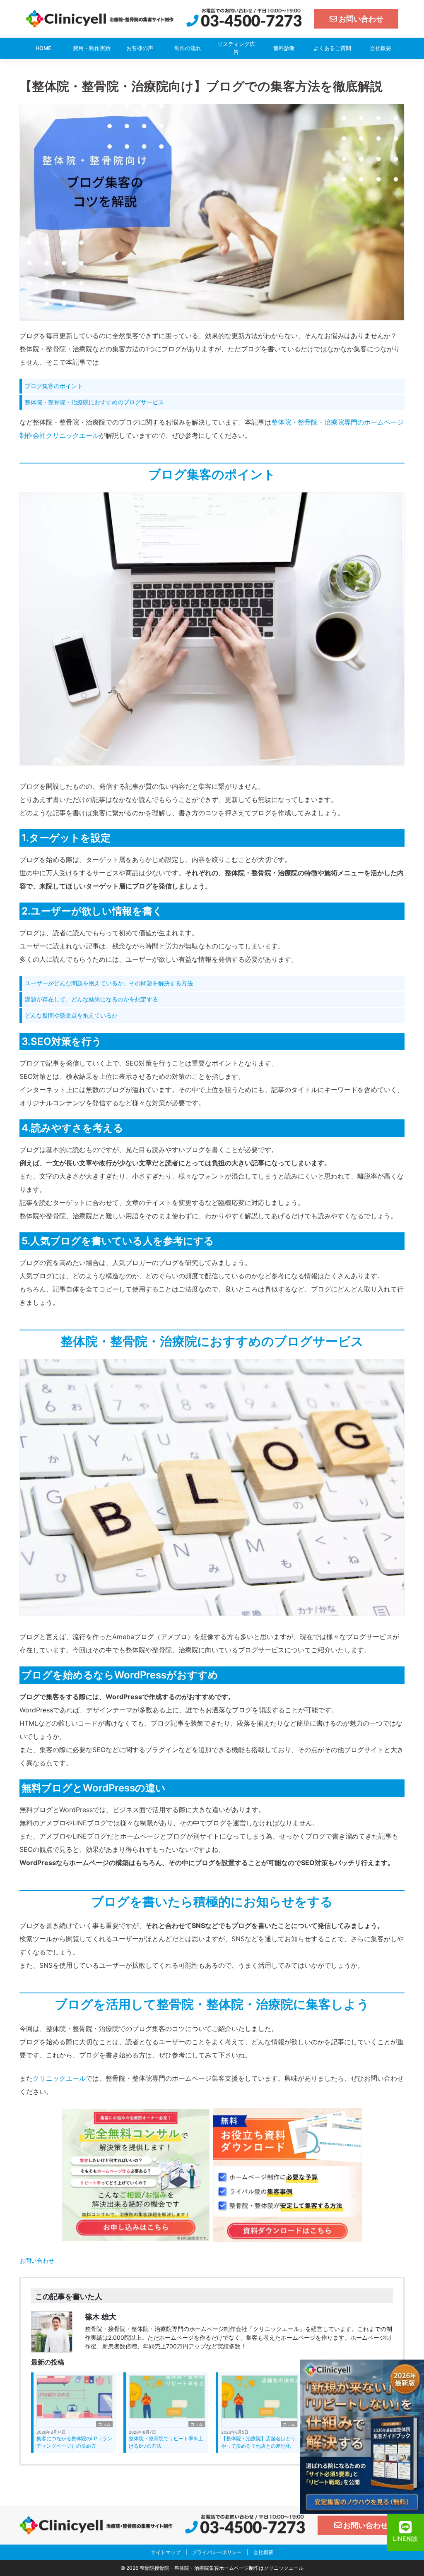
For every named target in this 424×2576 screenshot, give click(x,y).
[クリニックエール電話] (244, 18)
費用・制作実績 (92, 48)
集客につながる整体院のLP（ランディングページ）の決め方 (74, 2442)
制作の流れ (188, 48)
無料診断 (284, 48)
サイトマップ (166, 2552)
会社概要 (381, 48)
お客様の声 (140, 48)
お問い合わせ (37, 2260)
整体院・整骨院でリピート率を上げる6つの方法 (166, 2442)
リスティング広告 (236, 48)
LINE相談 (405, 2539)
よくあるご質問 (332, 48)
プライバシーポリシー (217, 2552)
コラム (104, 2424)
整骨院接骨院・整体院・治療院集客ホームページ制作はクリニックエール (222, 2568)
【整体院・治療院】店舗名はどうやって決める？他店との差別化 (258, 2442)
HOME (43, 48)
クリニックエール (59, 2078)
